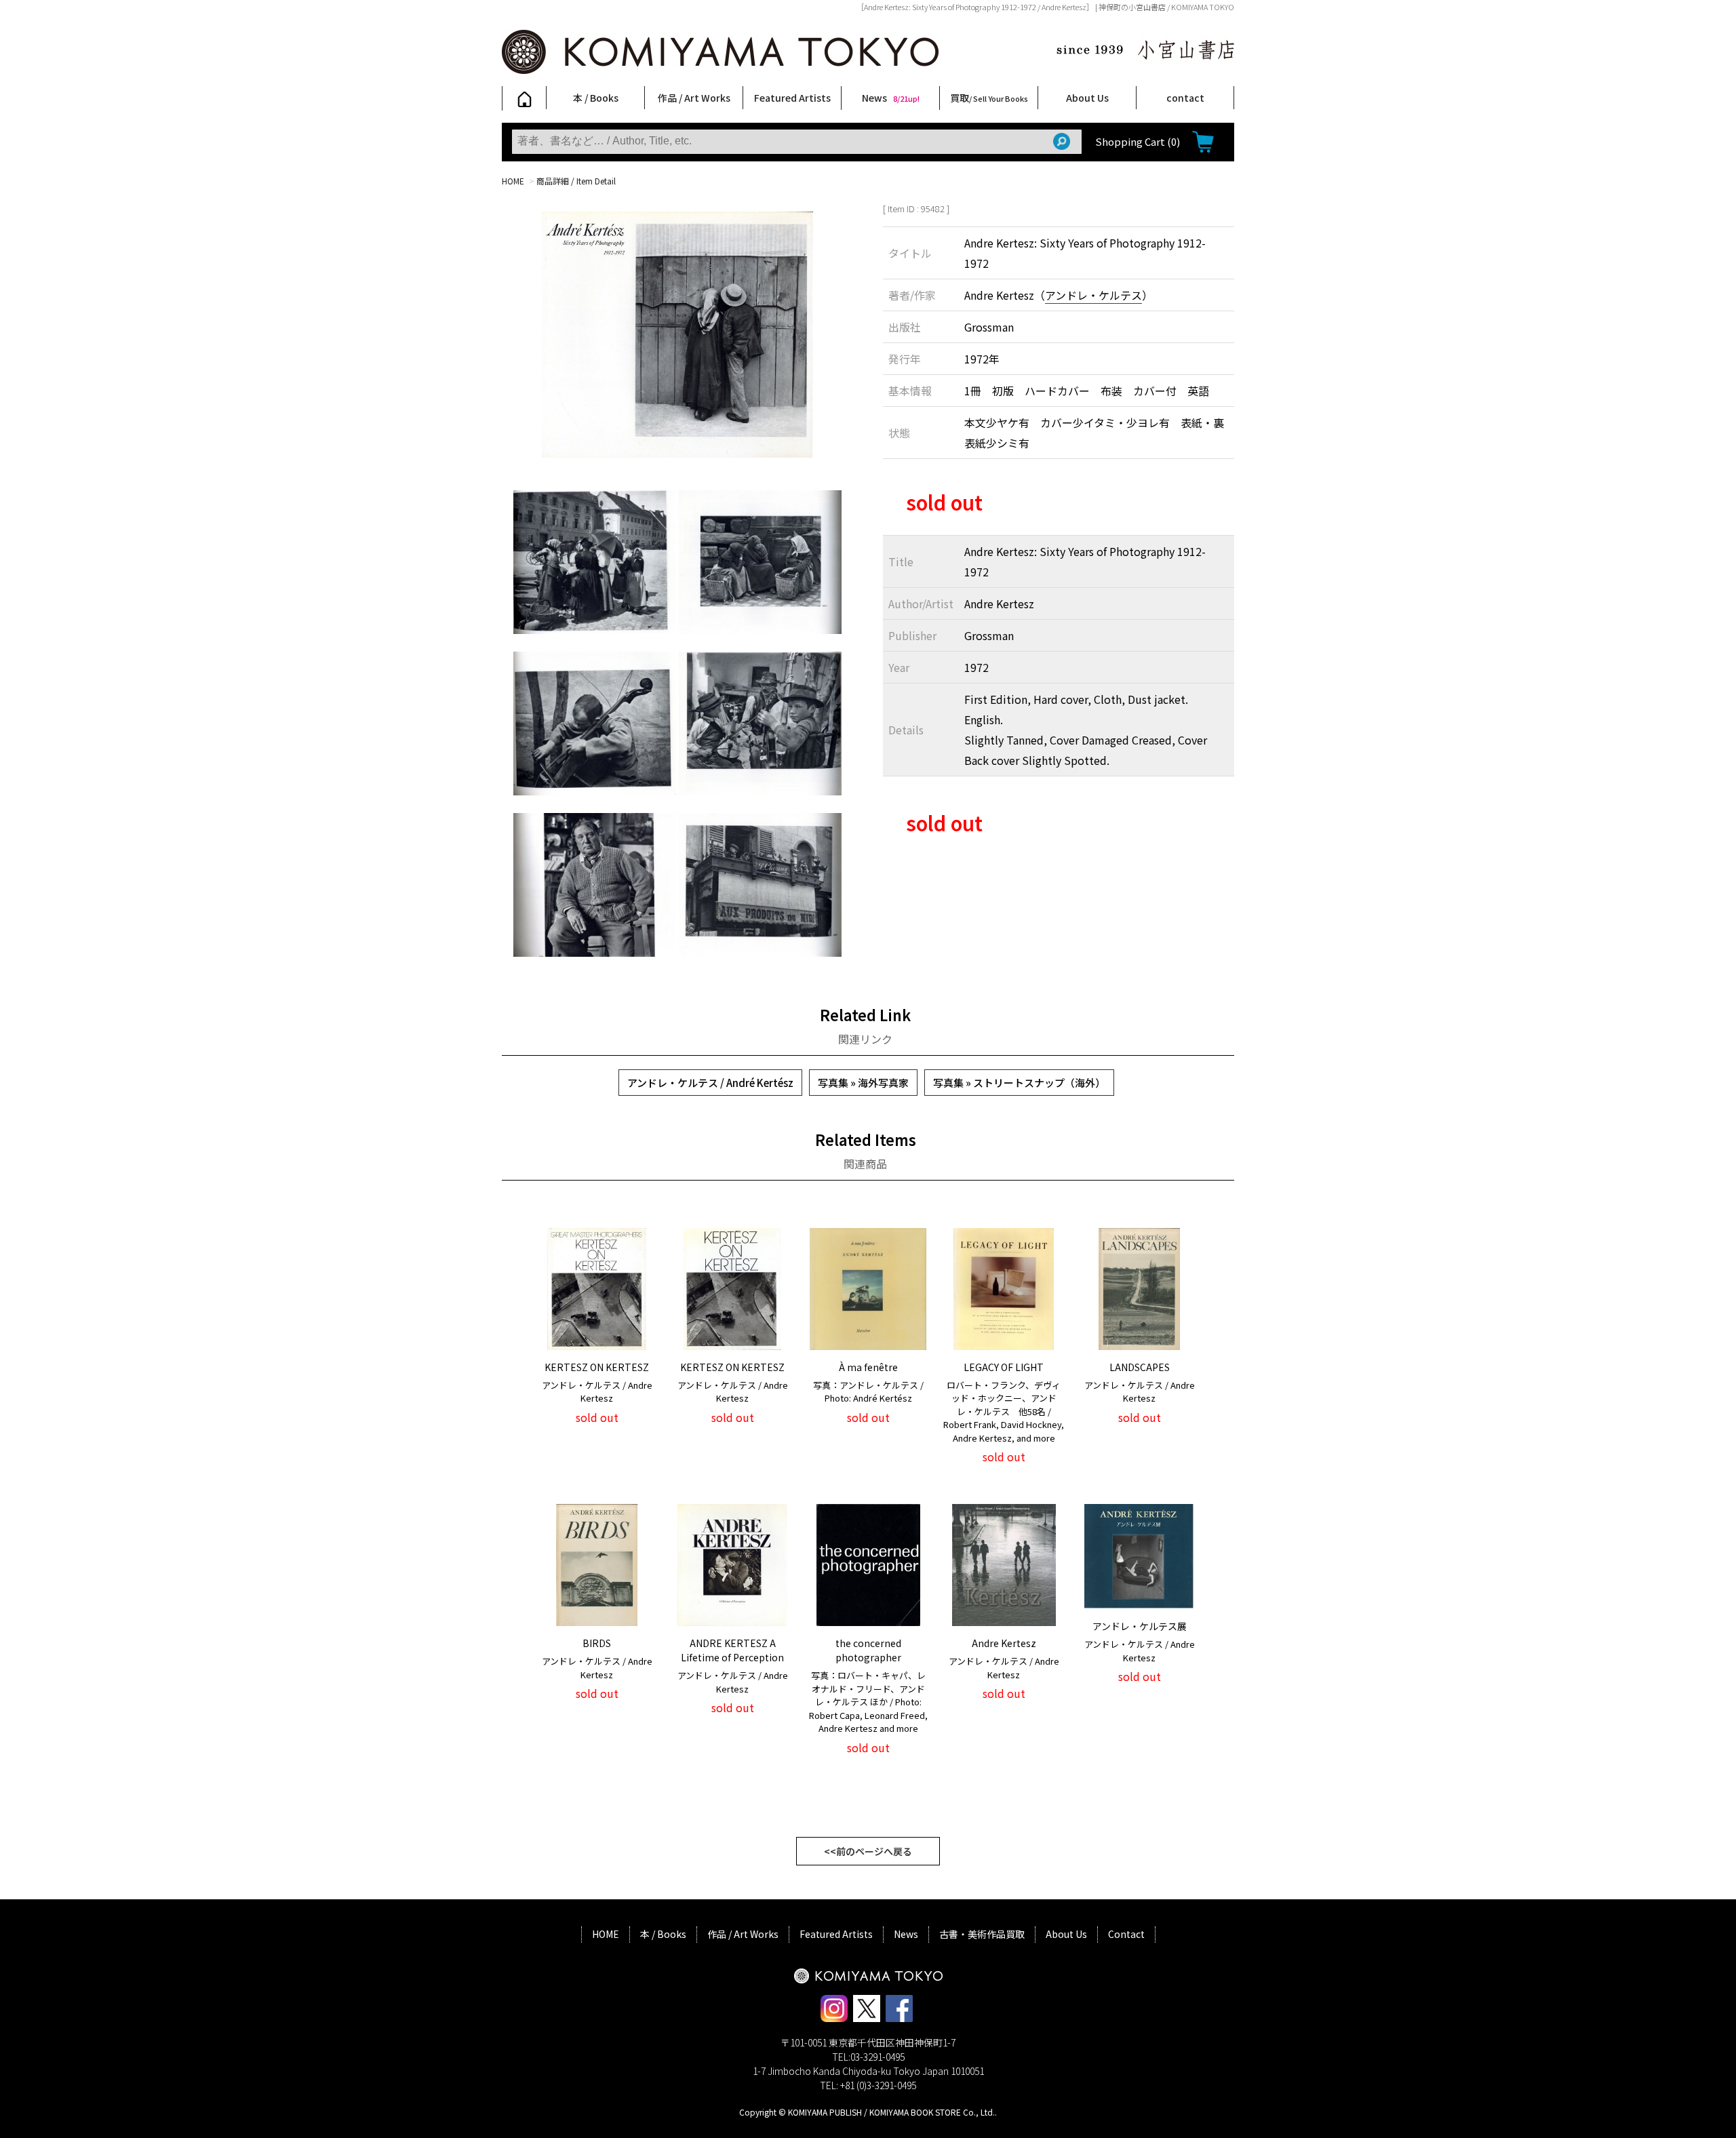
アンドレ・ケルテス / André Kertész (710, 1083)
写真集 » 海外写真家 (863, 1083)
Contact (1126, 1934)
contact (1185, 98)
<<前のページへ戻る (868, 1851)
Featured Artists (792, 98)
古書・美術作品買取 (982, 1934)
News (891, 98)
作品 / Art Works (694, 98)
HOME (513, 181)
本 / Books (596, 98)
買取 (989, 98)
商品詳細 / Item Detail (576, 181)
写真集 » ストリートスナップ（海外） (1019, 1083)
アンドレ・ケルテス (1093, 295)
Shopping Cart (1138, 141)
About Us (1087, 98)
